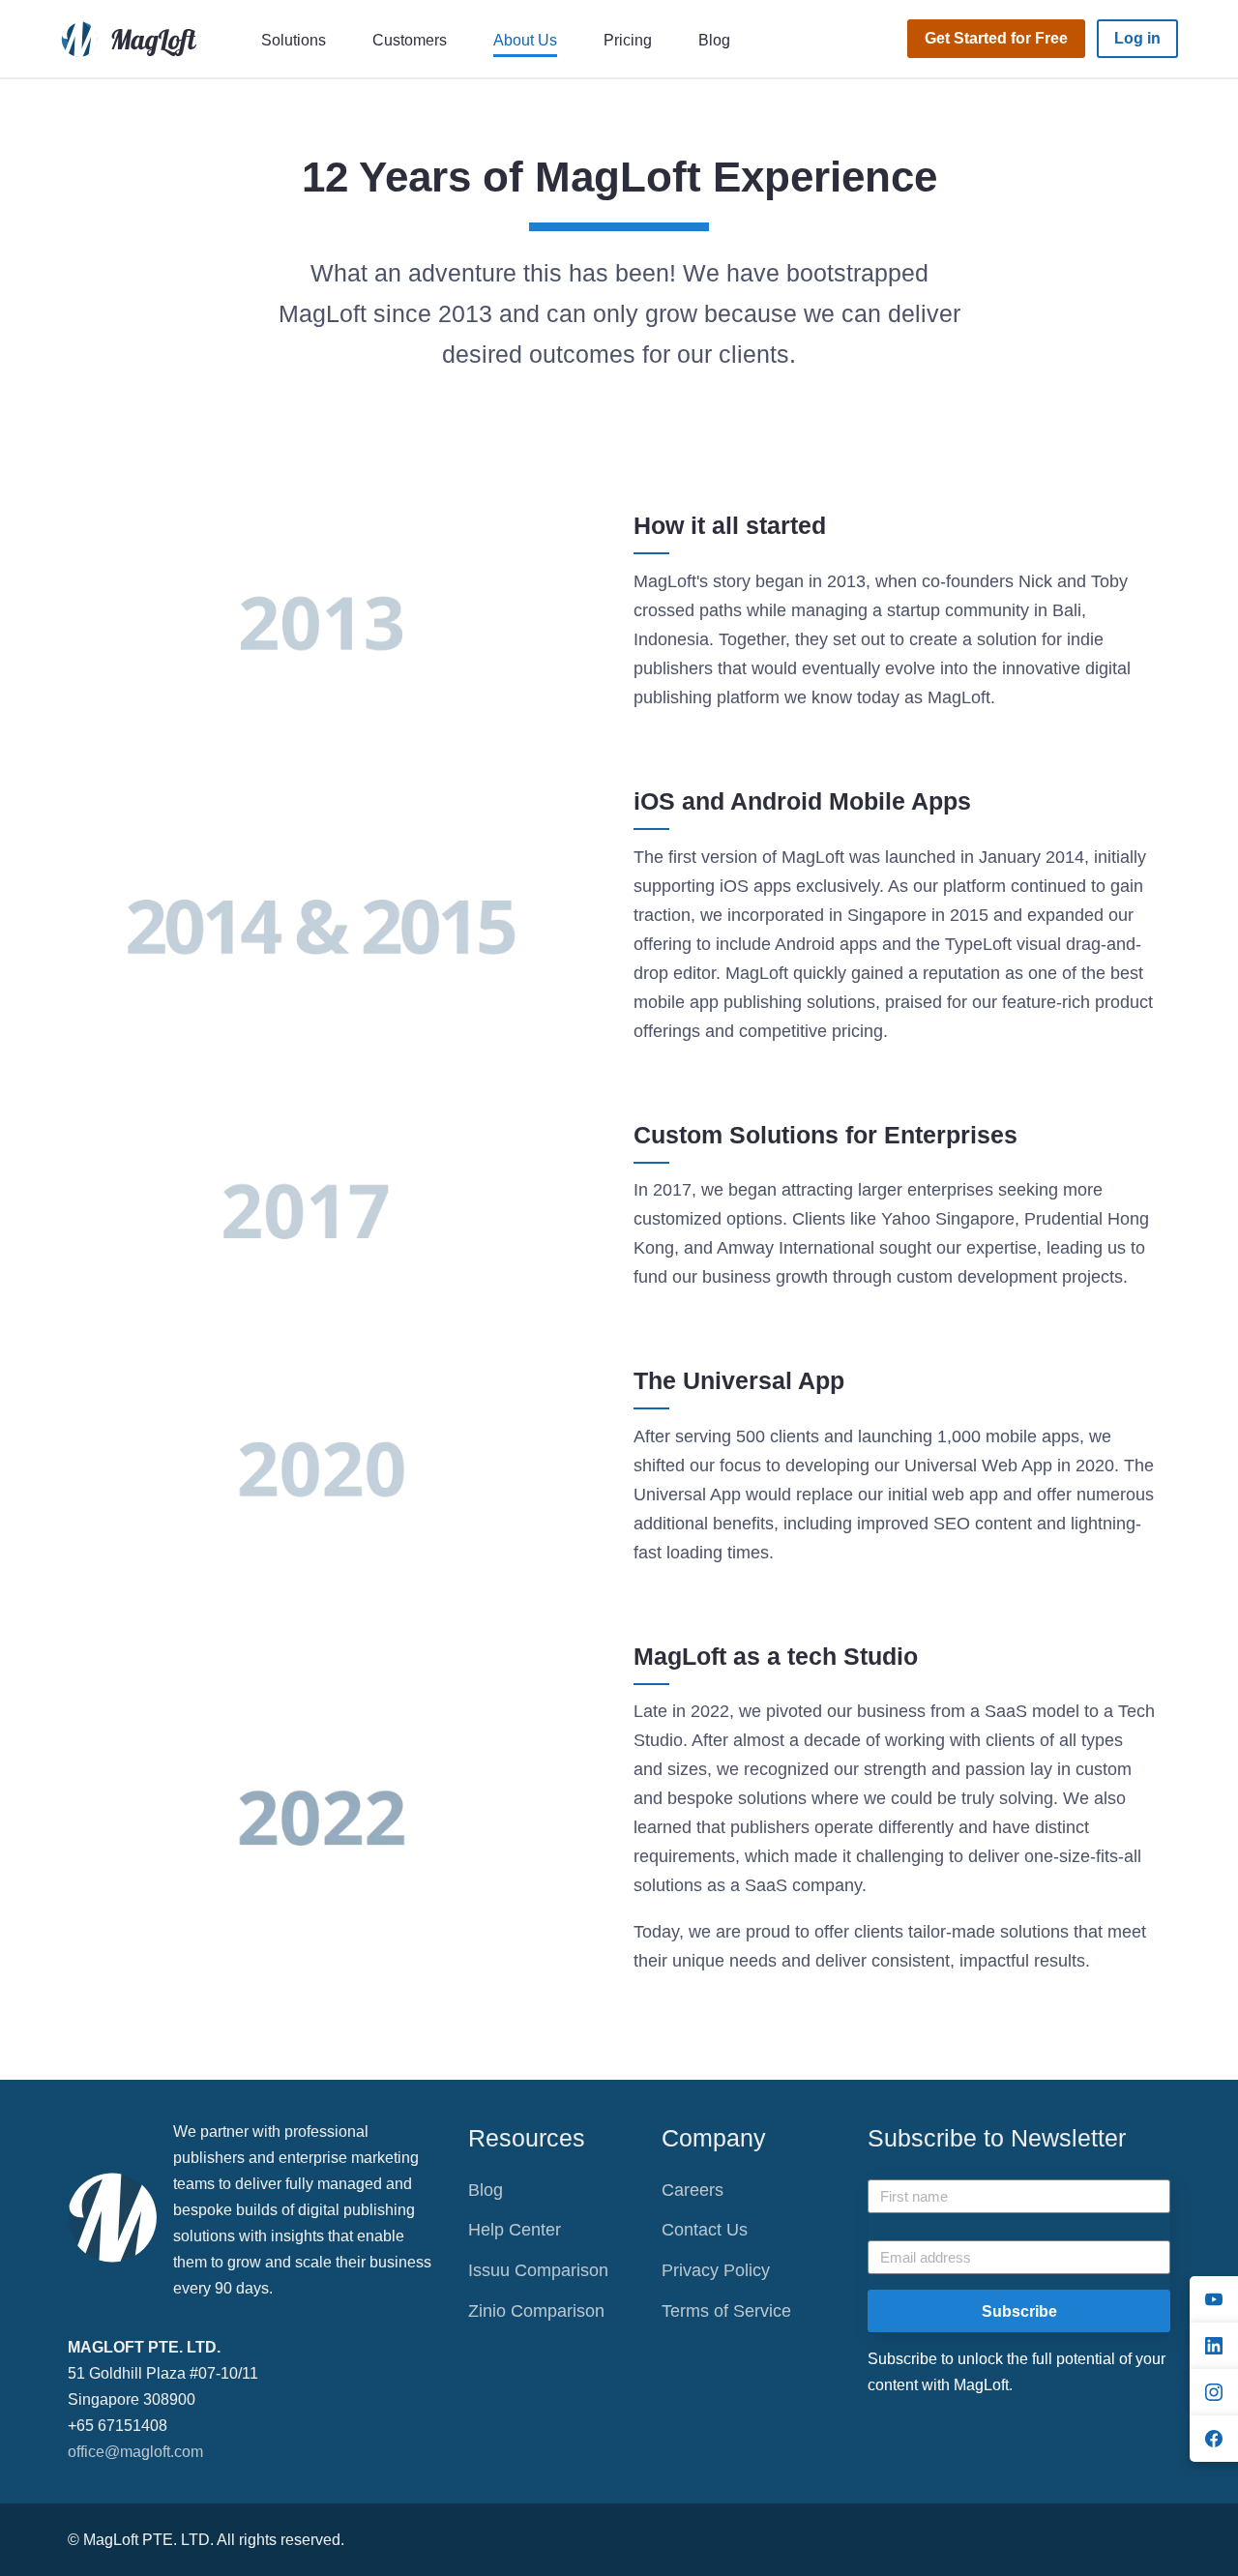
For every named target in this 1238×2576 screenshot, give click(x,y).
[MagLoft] (133, 38)
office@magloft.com (135, 2452)
